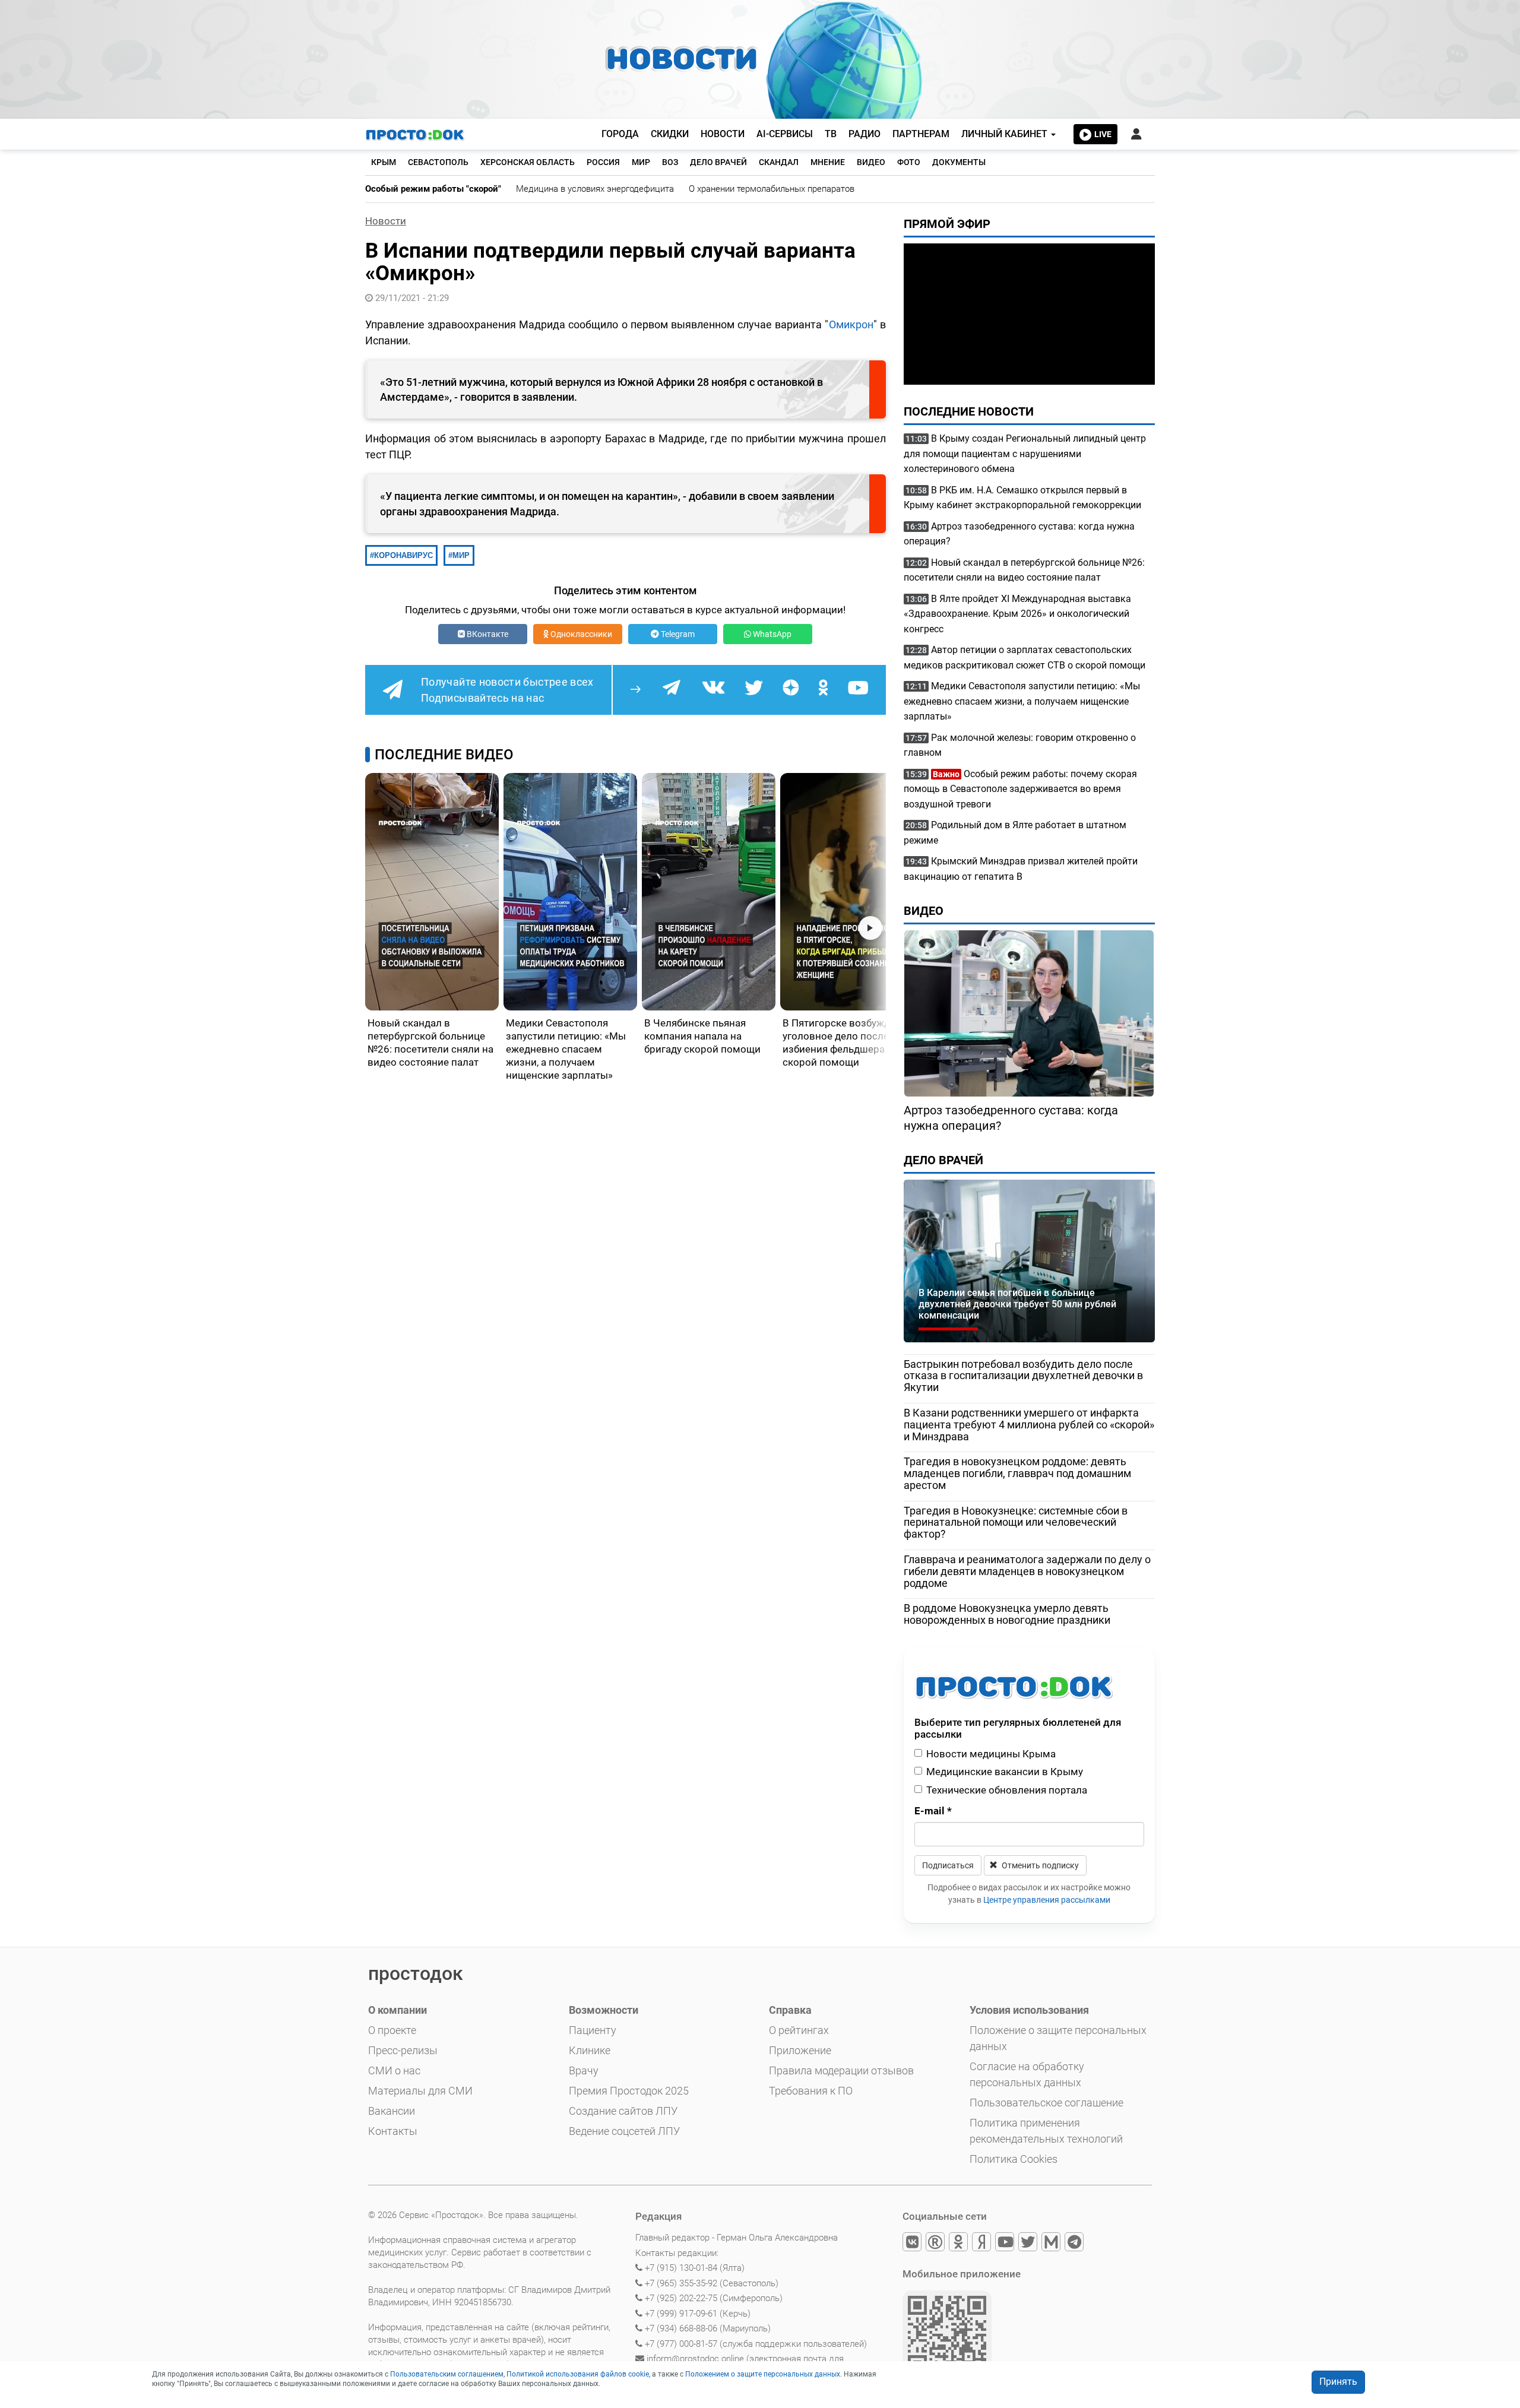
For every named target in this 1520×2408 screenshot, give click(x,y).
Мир (641, 162)
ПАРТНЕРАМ (921, 134)
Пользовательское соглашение (1046, 2103)
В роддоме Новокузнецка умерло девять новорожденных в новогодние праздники (1007, 1614)
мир (461, 555)
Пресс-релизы (403, 2050)
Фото (909, 162)
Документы (959, 162)
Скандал (779, 162)
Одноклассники (580, 634)
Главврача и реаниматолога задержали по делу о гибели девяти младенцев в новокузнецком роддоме (1027, 1571)
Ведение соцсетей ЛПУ (624, 2131)
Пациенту (593, 2030)
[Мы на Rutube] (936, 2244)
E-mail (933, 1811)
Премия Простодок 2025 (629, 2091)
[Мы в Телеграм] (1075, 2244)
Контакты (393, 2131)
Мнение (828, 162)
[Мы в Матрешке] (1052, 2244)
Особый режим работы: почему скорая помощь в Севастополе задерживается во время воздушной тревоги (1020, 789)
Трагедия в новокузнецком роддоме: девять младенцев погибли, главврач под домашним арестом (1017, 1473)
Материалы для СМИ (420, 2091)
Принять (1338, 2382)
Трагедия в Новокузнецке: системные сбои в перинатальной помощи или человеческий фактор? (1016, 1523)
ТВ (831, 134)
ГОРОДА (620, 134)
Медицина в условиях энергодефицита (595, 189)
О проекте (392, 2030)
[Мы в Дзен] (982, 2244)
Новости (386, 221)
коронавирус (403, 555)
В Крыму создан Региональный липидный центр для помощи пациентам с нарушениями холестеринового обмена (1025, 454)
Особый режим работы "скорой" (433, 189)
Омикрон (851, 324)
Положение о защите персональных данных (1058, 2038)
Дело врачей (718, 162)
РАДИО (864, 134)
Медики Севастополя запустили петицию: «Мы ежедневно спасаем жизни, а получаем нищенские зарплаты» (1022, 701)
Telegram (677, 634)
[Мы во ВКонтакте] (913, 2244)
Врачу (584, 2070)
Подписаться (948, 1865)
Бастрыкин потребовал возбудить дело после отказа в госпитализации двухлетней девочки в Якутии (1023, 1376)
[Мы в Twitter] (1029, 2244)
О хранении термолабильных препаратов (772, 189)
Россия (603, 162)
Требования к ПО (811, 2091)
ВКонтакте (487, 634)
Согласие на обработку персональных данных (1027, 2074)
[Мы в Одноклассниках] (959, 2244)
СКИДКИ (670, 134)
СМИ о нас (394, 2070)
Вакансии (392, 2111)
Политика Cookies (1014, 2159)
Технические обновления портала (1007, 1790)
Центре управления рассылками (1047, 1900)
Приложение (800, 2050)
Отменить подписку (1039, 1865)
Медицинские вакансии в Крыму (1005, 1772)
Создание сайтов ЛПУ (623, 2111)
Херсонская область (528, 162)
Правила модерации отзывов (841, 2070)
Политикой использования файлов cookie (578, 2374)
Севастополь (438, 162)
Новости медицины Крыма (991, 1754)
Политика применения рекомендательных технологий (1046, 2131)
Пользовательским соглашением (447, 2374)
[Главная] (416, 134)
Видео (871, 162)
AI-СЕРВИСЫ (785, 134)
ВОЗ (670, 162)
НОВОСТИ (723, 134)
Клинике (590, 2050)
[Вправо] (870, 928)
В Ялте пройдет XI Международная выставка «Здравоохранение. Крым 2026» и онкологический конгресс (1017, 614)
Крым (384, 162)
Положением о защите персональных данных (763, 2374)
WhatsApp (771, 634)
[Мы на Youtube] (1006, 2244)
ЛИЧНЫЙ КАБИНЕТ (1006, 134)
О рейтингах (799, 2030)
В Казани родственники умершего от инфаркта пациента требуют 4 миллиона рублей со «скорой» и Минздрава (1029, 1425)
